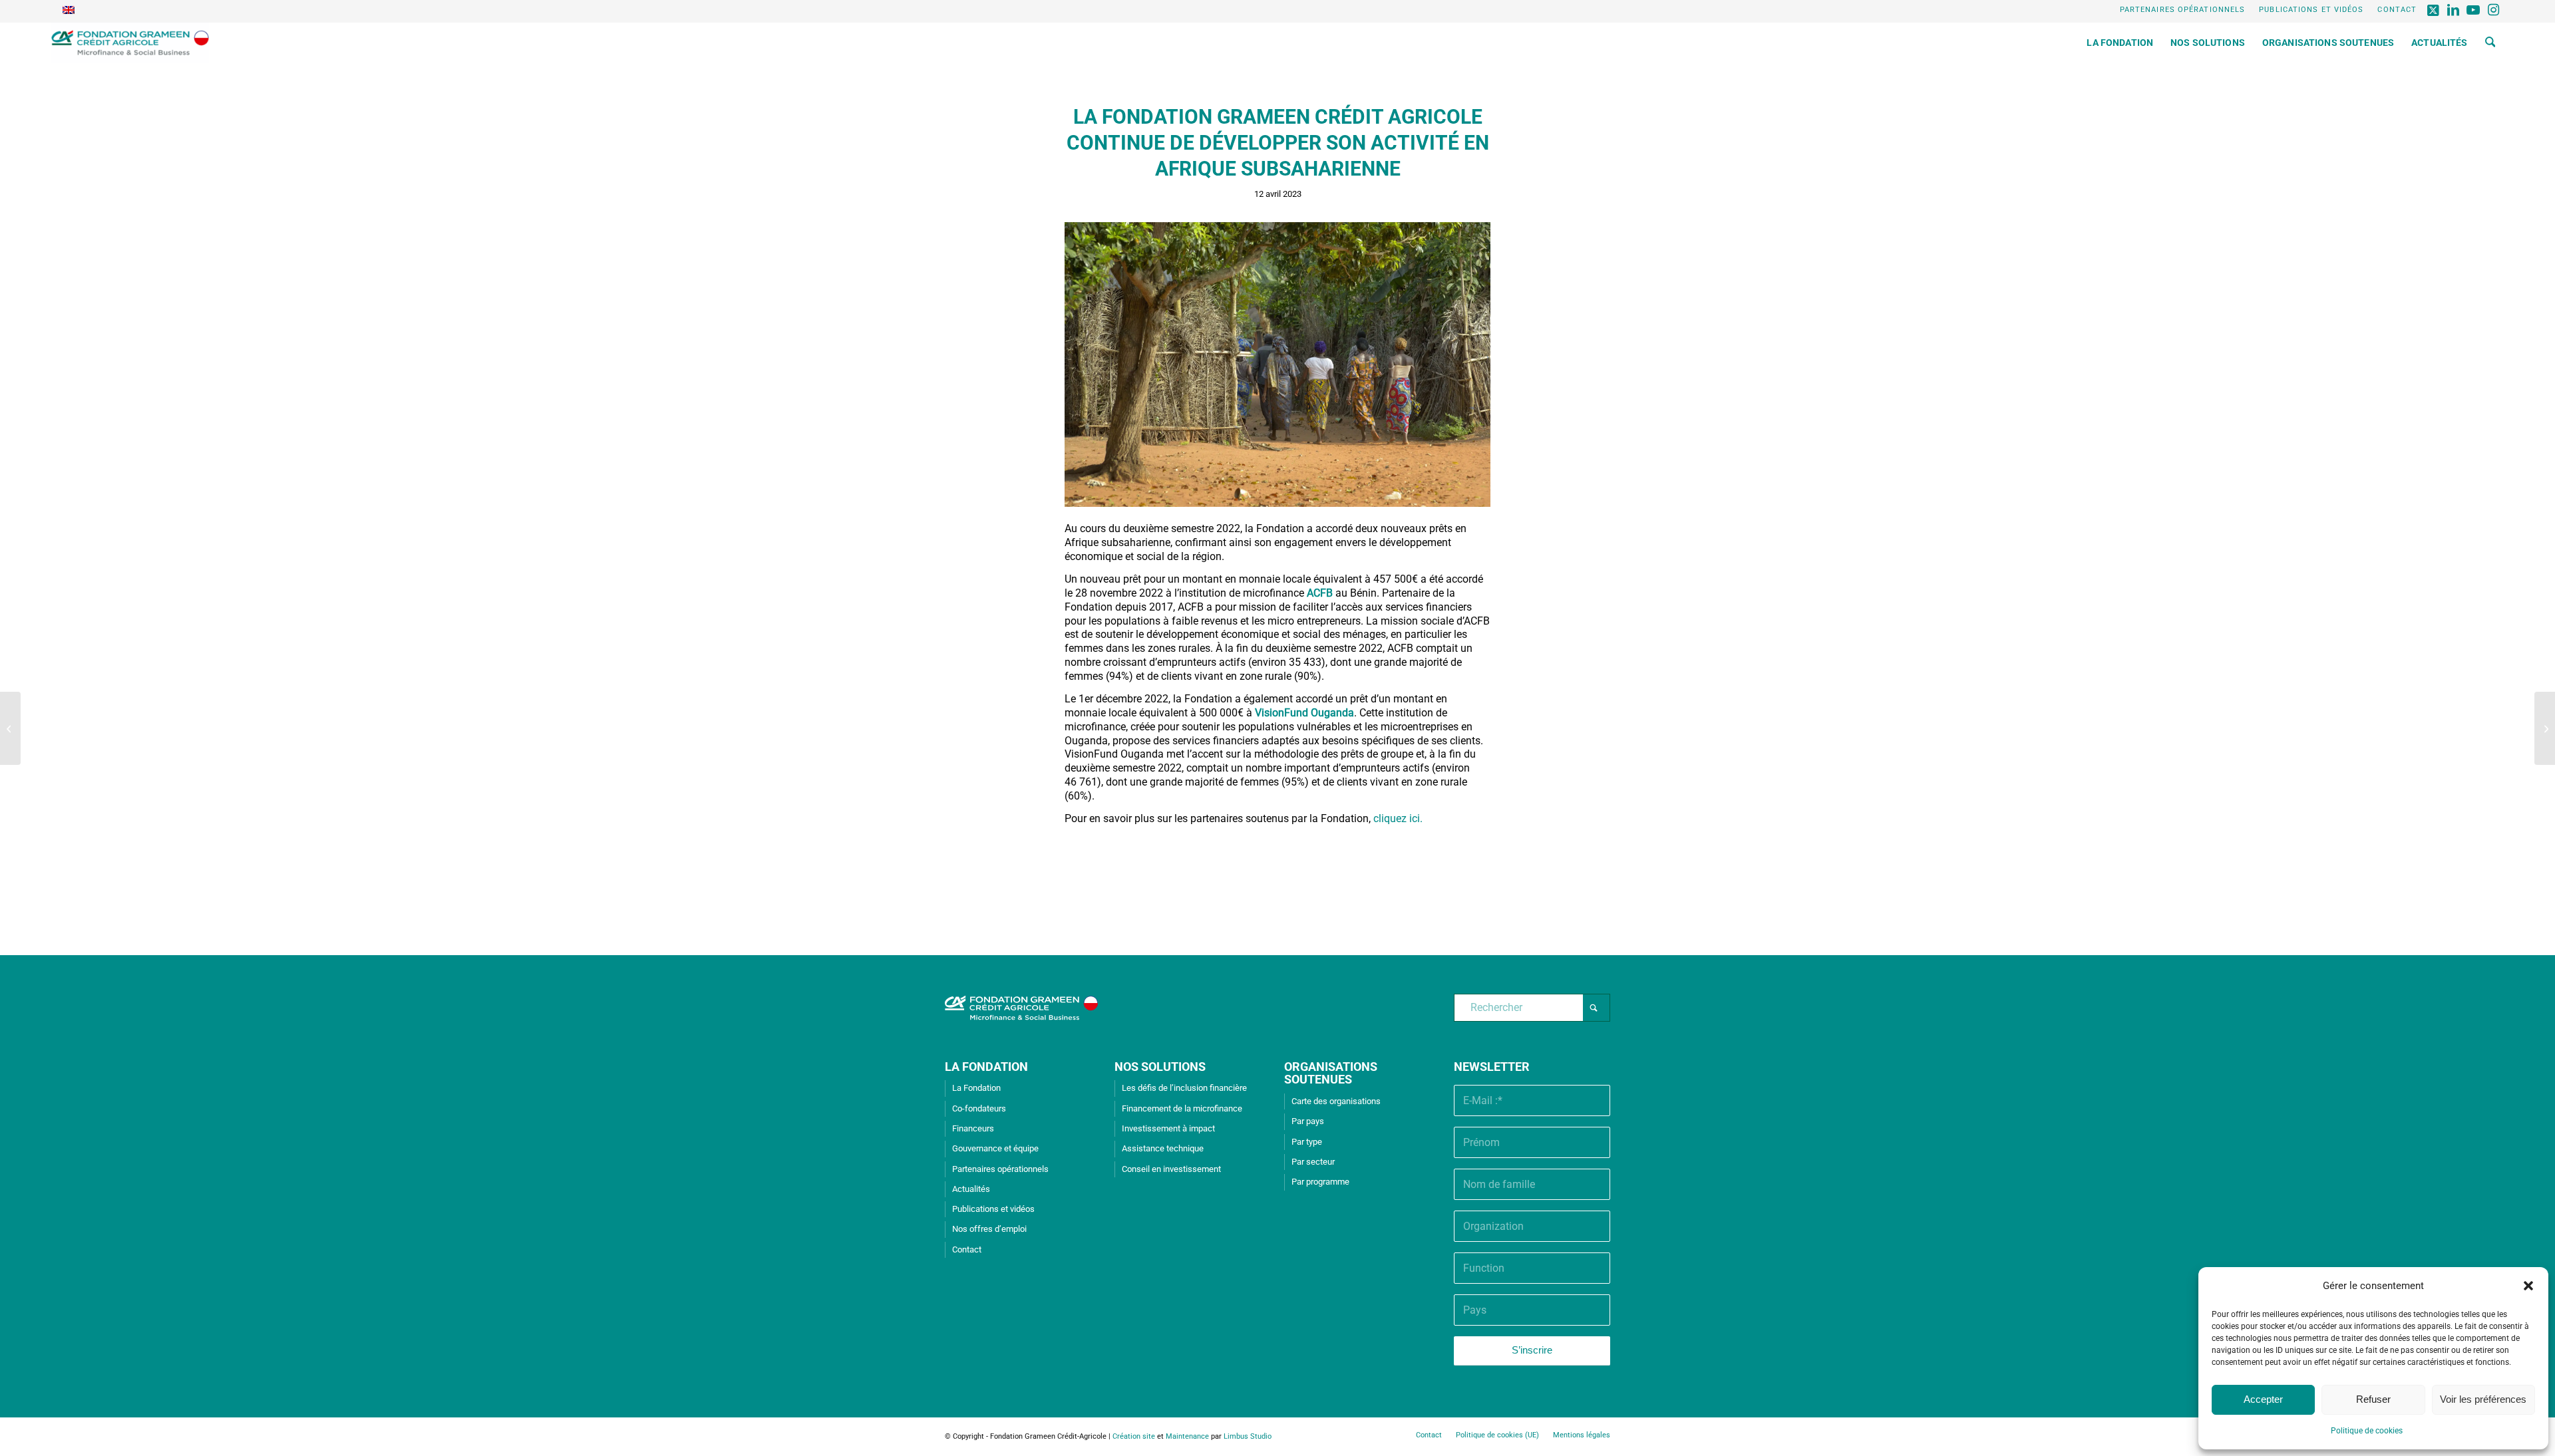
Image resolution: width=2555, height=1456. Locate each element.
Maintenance (1187, 1436)
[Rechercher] (2490, 43)
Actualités (971, 1189)
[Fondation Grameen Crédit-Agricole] (130, 43)
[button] (2528, 1286)
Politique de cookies (2367, 1431)
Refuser (2373, 1399)
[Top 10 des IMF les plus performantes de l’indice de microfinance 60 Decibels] (2545, 728)
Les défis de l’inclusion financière (1184, 1088)
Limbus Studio (1248, 1436)
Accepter (2263, 1399)
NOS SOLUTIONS (1160, 1067)
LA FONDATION (986, 1067)
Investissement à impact (1168, 1128)
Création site (1134, 1436)
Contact (2397, 10)
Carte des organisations (1336, 1101)
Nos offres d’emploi (989, 1229)
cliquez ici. (1398, 818)
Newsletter (1492, 1067)
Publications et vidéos (2311, 10)
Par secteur (1313, 1162)
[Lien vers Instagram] (2494, 10)
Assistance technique (1163, 1148)
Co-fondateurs (979, 1108)
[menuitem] (2183, 10)
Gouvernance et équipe (995, 1148)
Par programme (1320, 1182)
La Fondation (976, 1088)
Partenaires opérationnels (2183, 10)
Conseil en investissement (1171, 1169)
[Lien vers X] (2434, 10)
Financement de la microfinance (1182, 1108)
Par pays (1308, 1121)
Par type (1307, 1142)
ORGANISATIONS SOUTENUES (1331, 1073)
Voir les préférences (2483, 1399)
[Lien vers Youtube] (2473, 10)
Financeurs (973, 1128)
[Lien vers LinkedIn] (2454, 10)
